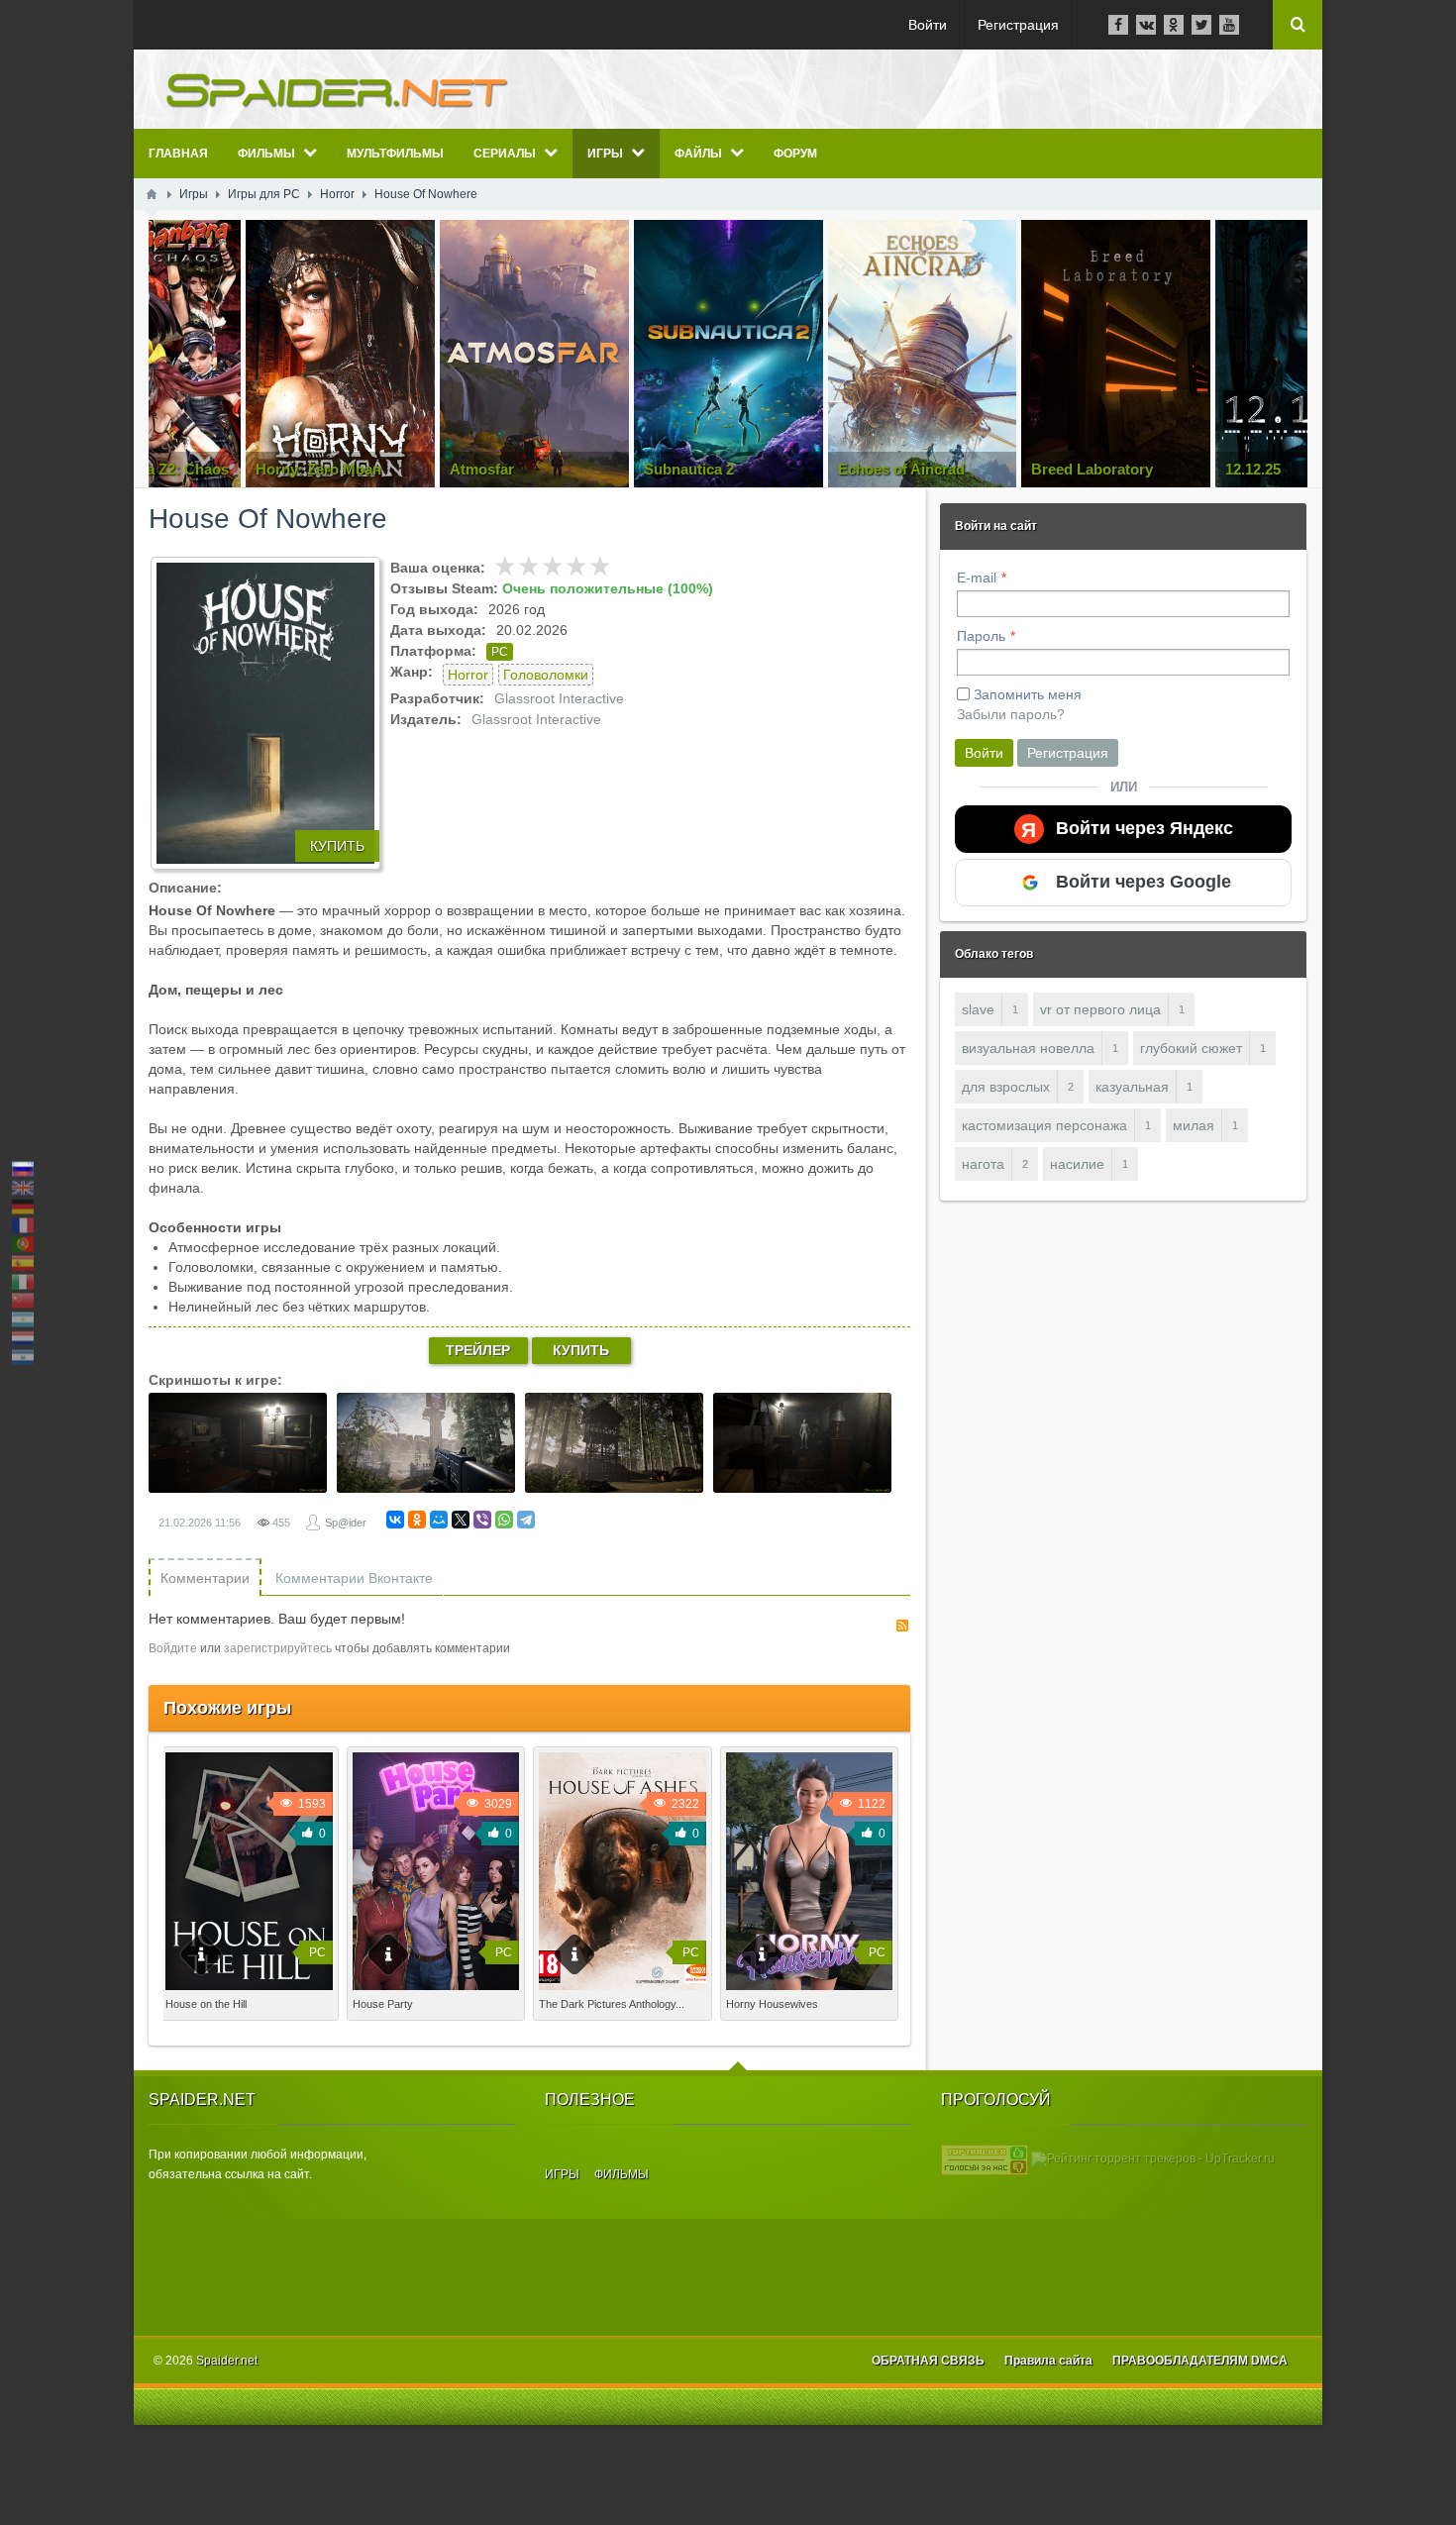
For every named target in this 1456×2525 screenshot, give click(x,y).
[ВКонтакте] (395, 1520)
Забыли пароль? (1011, 714)
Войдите (173, 1648)
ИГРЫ (562, 2174)
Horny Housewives (772, 2004)
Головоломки (546, 675)
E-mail (977, 578)
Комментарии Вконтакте (354, 1578)
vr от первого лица (1100, 1009)
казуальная (1132, 1087)
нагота (983, 1164)
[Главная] (152, 194)
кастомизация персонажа (1044, 1125)
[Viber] (482, 1520)
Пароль (981, 636)
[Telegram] (526, 1520)
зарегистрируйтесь (278, 1648)
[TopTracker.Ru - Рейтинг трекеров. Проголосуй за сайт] (985, 2159)
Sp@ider (346, 1523)
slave (978, 1009)
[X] (461, 1520)
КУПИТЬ (337, 846)
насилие (1077, 1164)
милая (1194, 1125)
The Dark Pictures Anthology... (612, 2004)
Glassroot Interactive (559, 698)
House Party (383, 2004)
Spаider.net (227, 2361)
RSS (902, 1626)
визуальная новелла (1028, 1048)
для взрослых (1006, 1087)
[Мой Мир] (439, 1520)
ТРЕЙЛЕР (478, 1350)
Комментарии (205, 1578)
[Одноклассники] (417, 1520)
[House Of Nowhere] (265, 713)
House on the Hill (206, 2004)
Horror (468, 675)
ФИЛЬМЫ (622, 2174)
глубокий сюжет (1191, 1048)
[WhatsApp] (504, 1520)
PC (500, 652)
